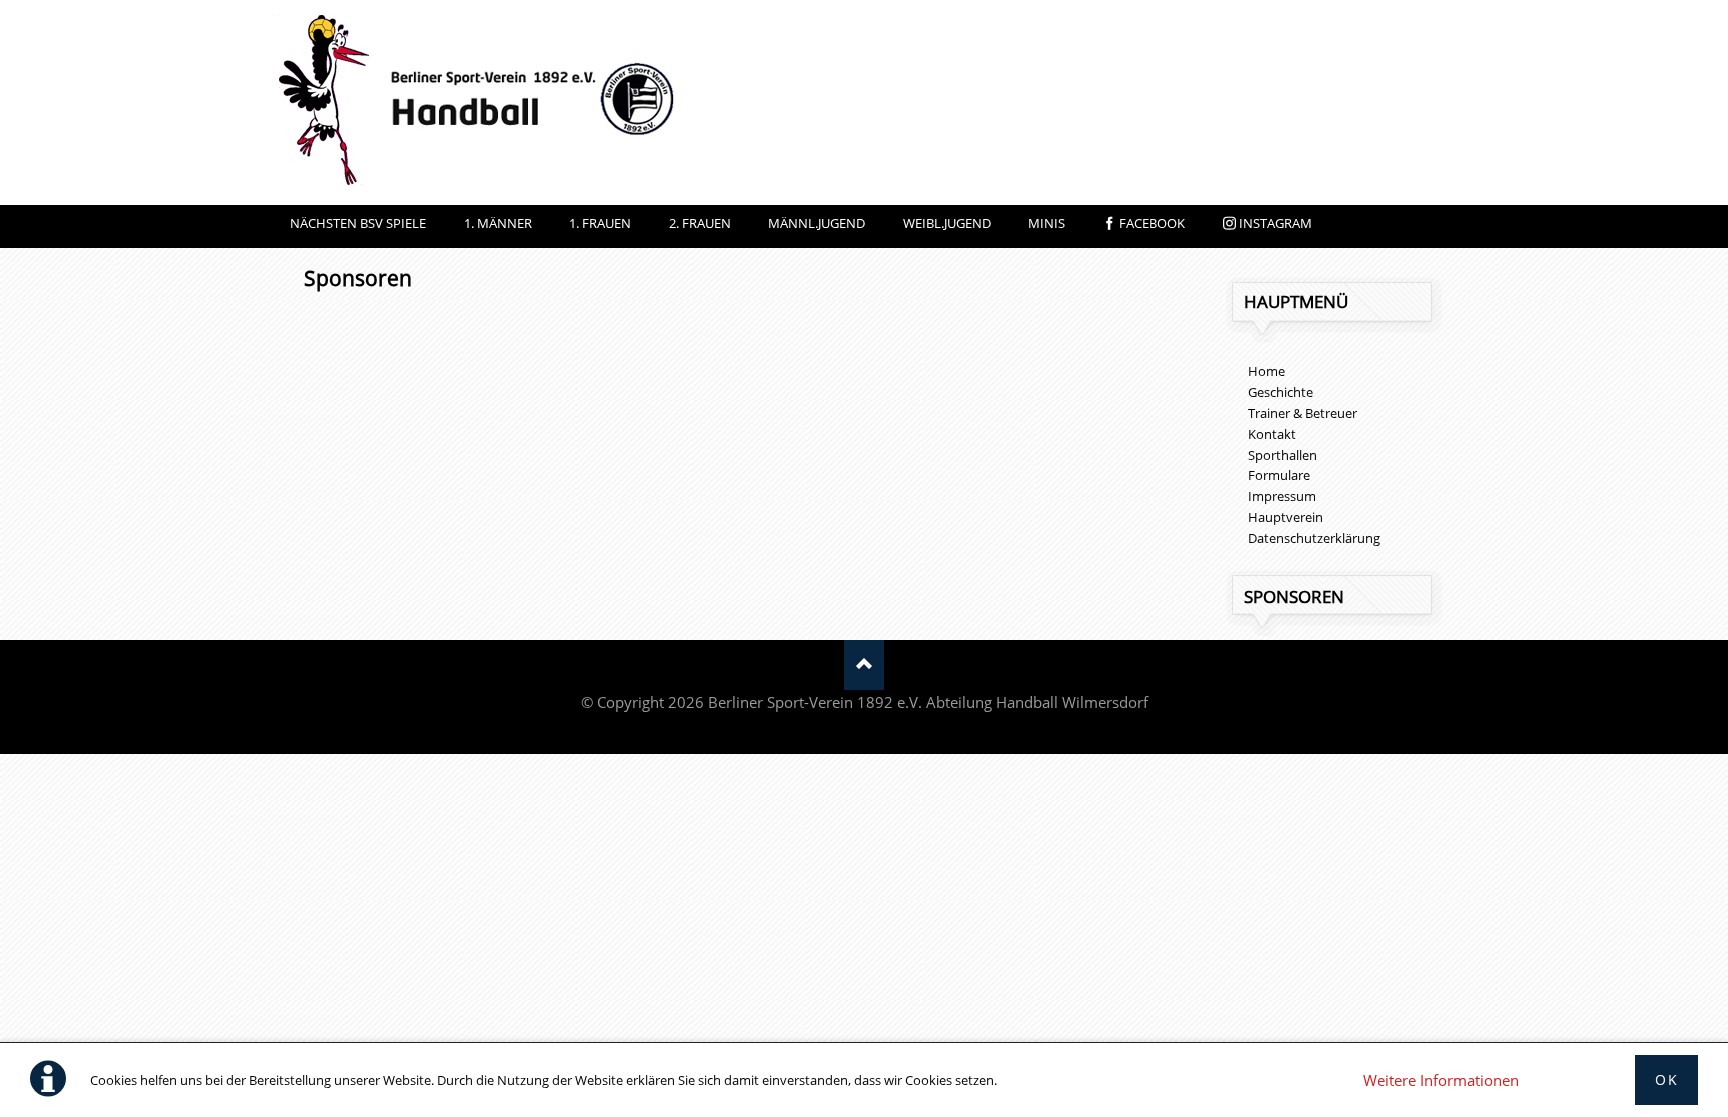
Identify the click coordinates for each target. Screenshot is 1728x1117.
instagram (1275, 223)
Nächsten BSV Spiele (358, 223)
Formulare (1279, 475)
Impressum (1282, 496)
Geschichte (1280, 392)
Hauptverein (1285, 517)
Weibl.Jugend (947, 223)
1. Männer (498, 223)
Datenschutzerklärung (1314, 538)
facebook (1152, 223)
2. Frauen (700, 223)
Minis (1046, 223)
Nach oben (864, 665)
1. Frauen (600, 223)
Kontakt (1272, 434)
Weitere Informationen (1441, 1080)
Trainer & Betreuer (1302, 413)
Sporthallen (1282, 455)
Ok (1666, 1079)
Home (1266, 371)
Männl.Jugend (816, 223)
